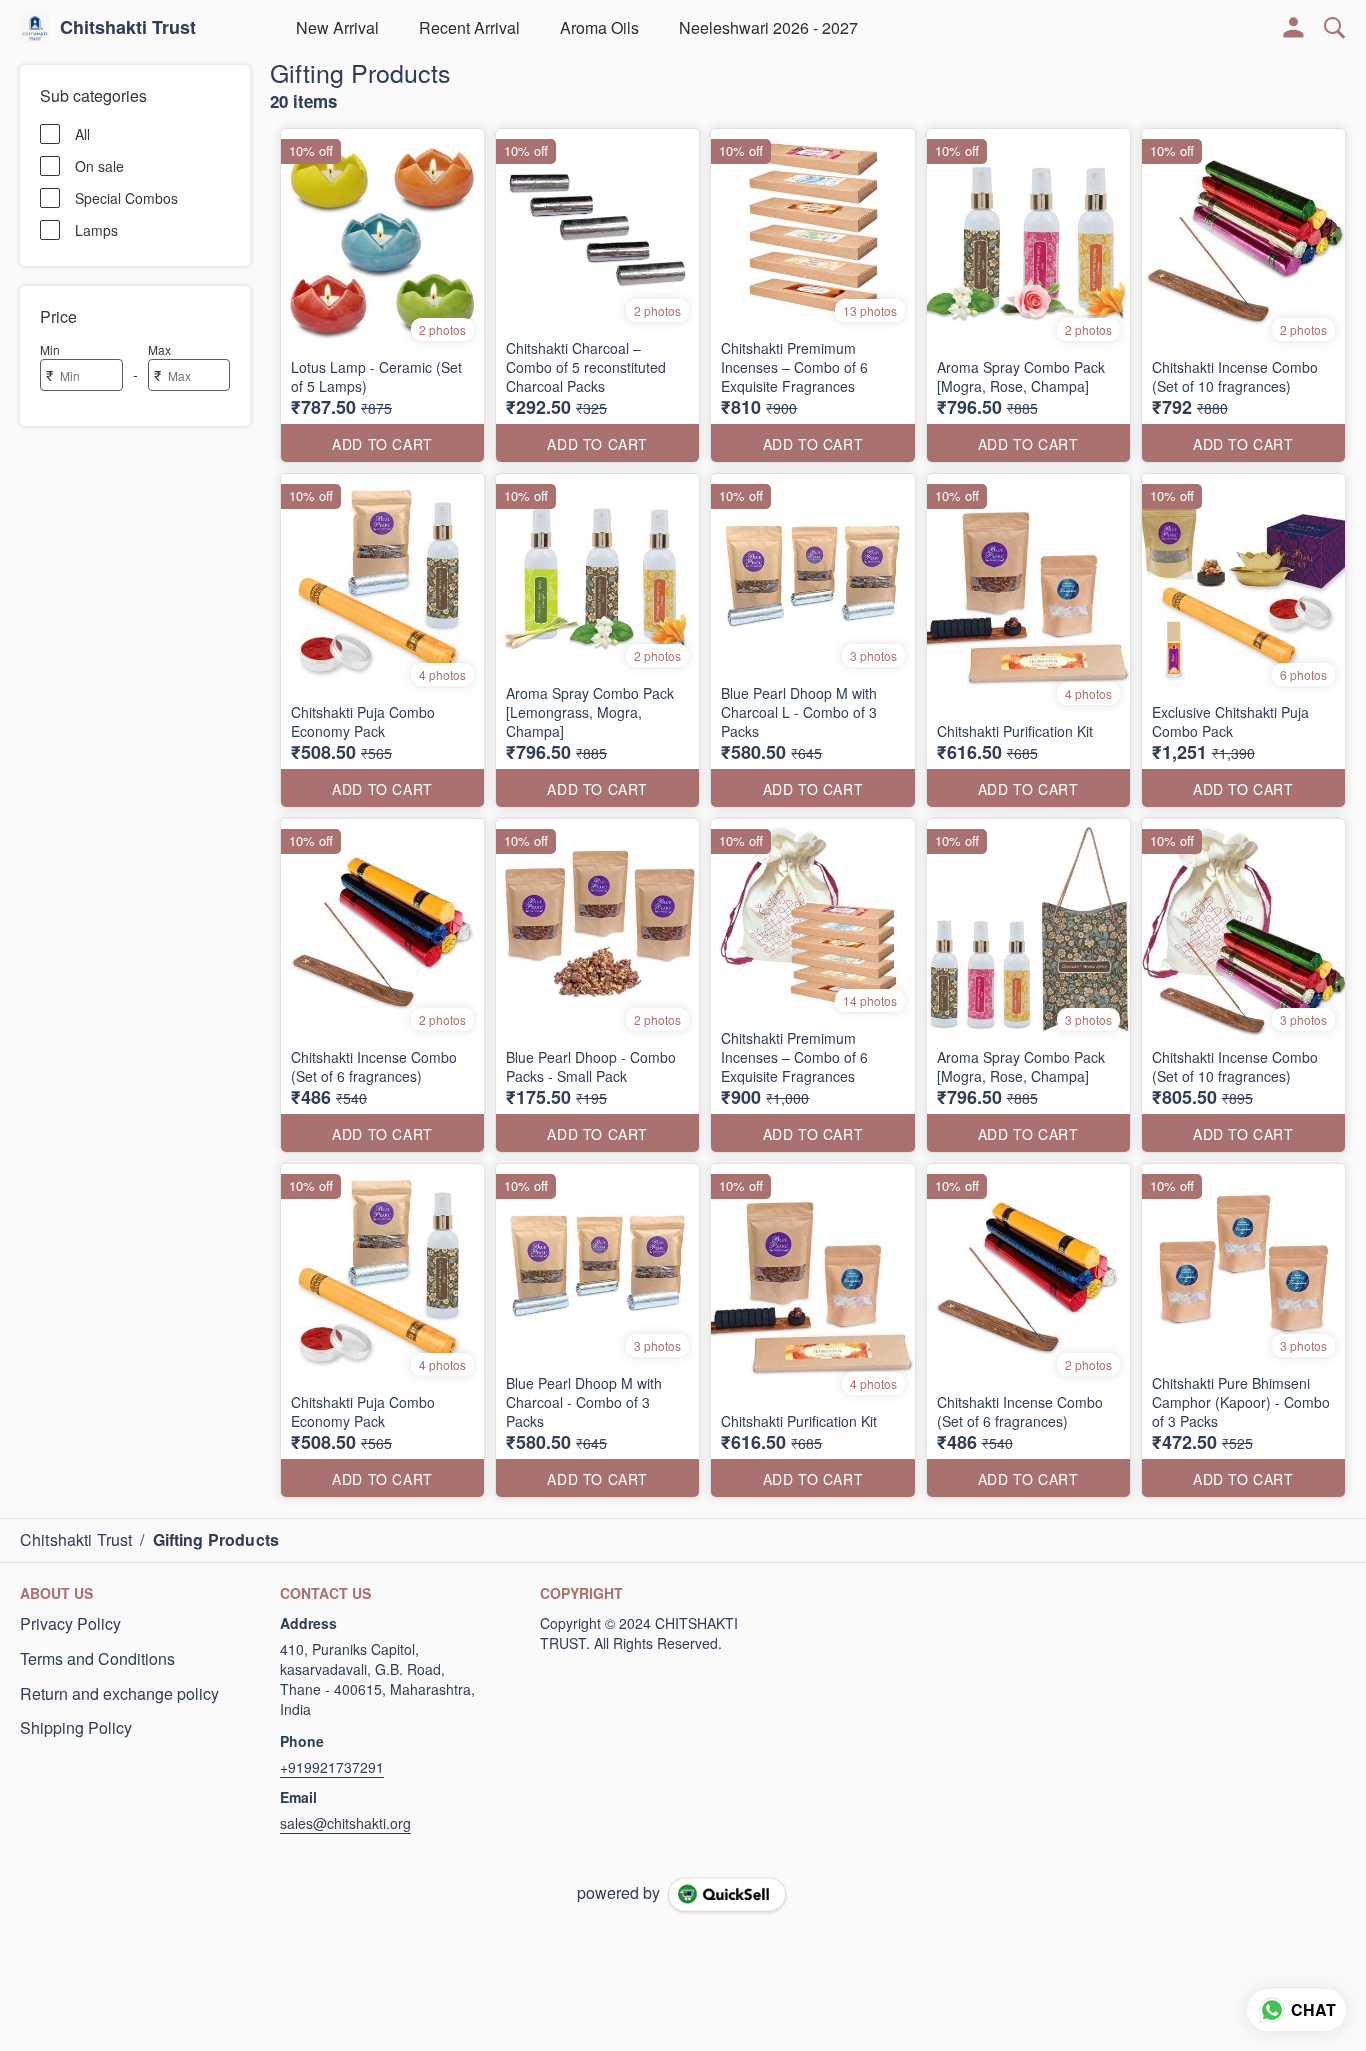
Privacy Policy (70, 1624)
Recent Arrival (469, 27)
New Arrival (337, 27)
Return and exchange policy (119, 1694)
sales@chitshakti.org (345, 1823)
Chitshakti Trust (128, 28)
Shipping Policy (76, 1728)
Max (159, 349)
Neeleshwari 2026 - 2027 (768, 27)
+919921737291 (332, 1767)
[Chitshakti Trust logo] (35, 28)
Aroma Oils (599, 27)
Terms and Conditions (97, 1659)
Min (50, 349)
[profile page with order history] (1294, 28)
